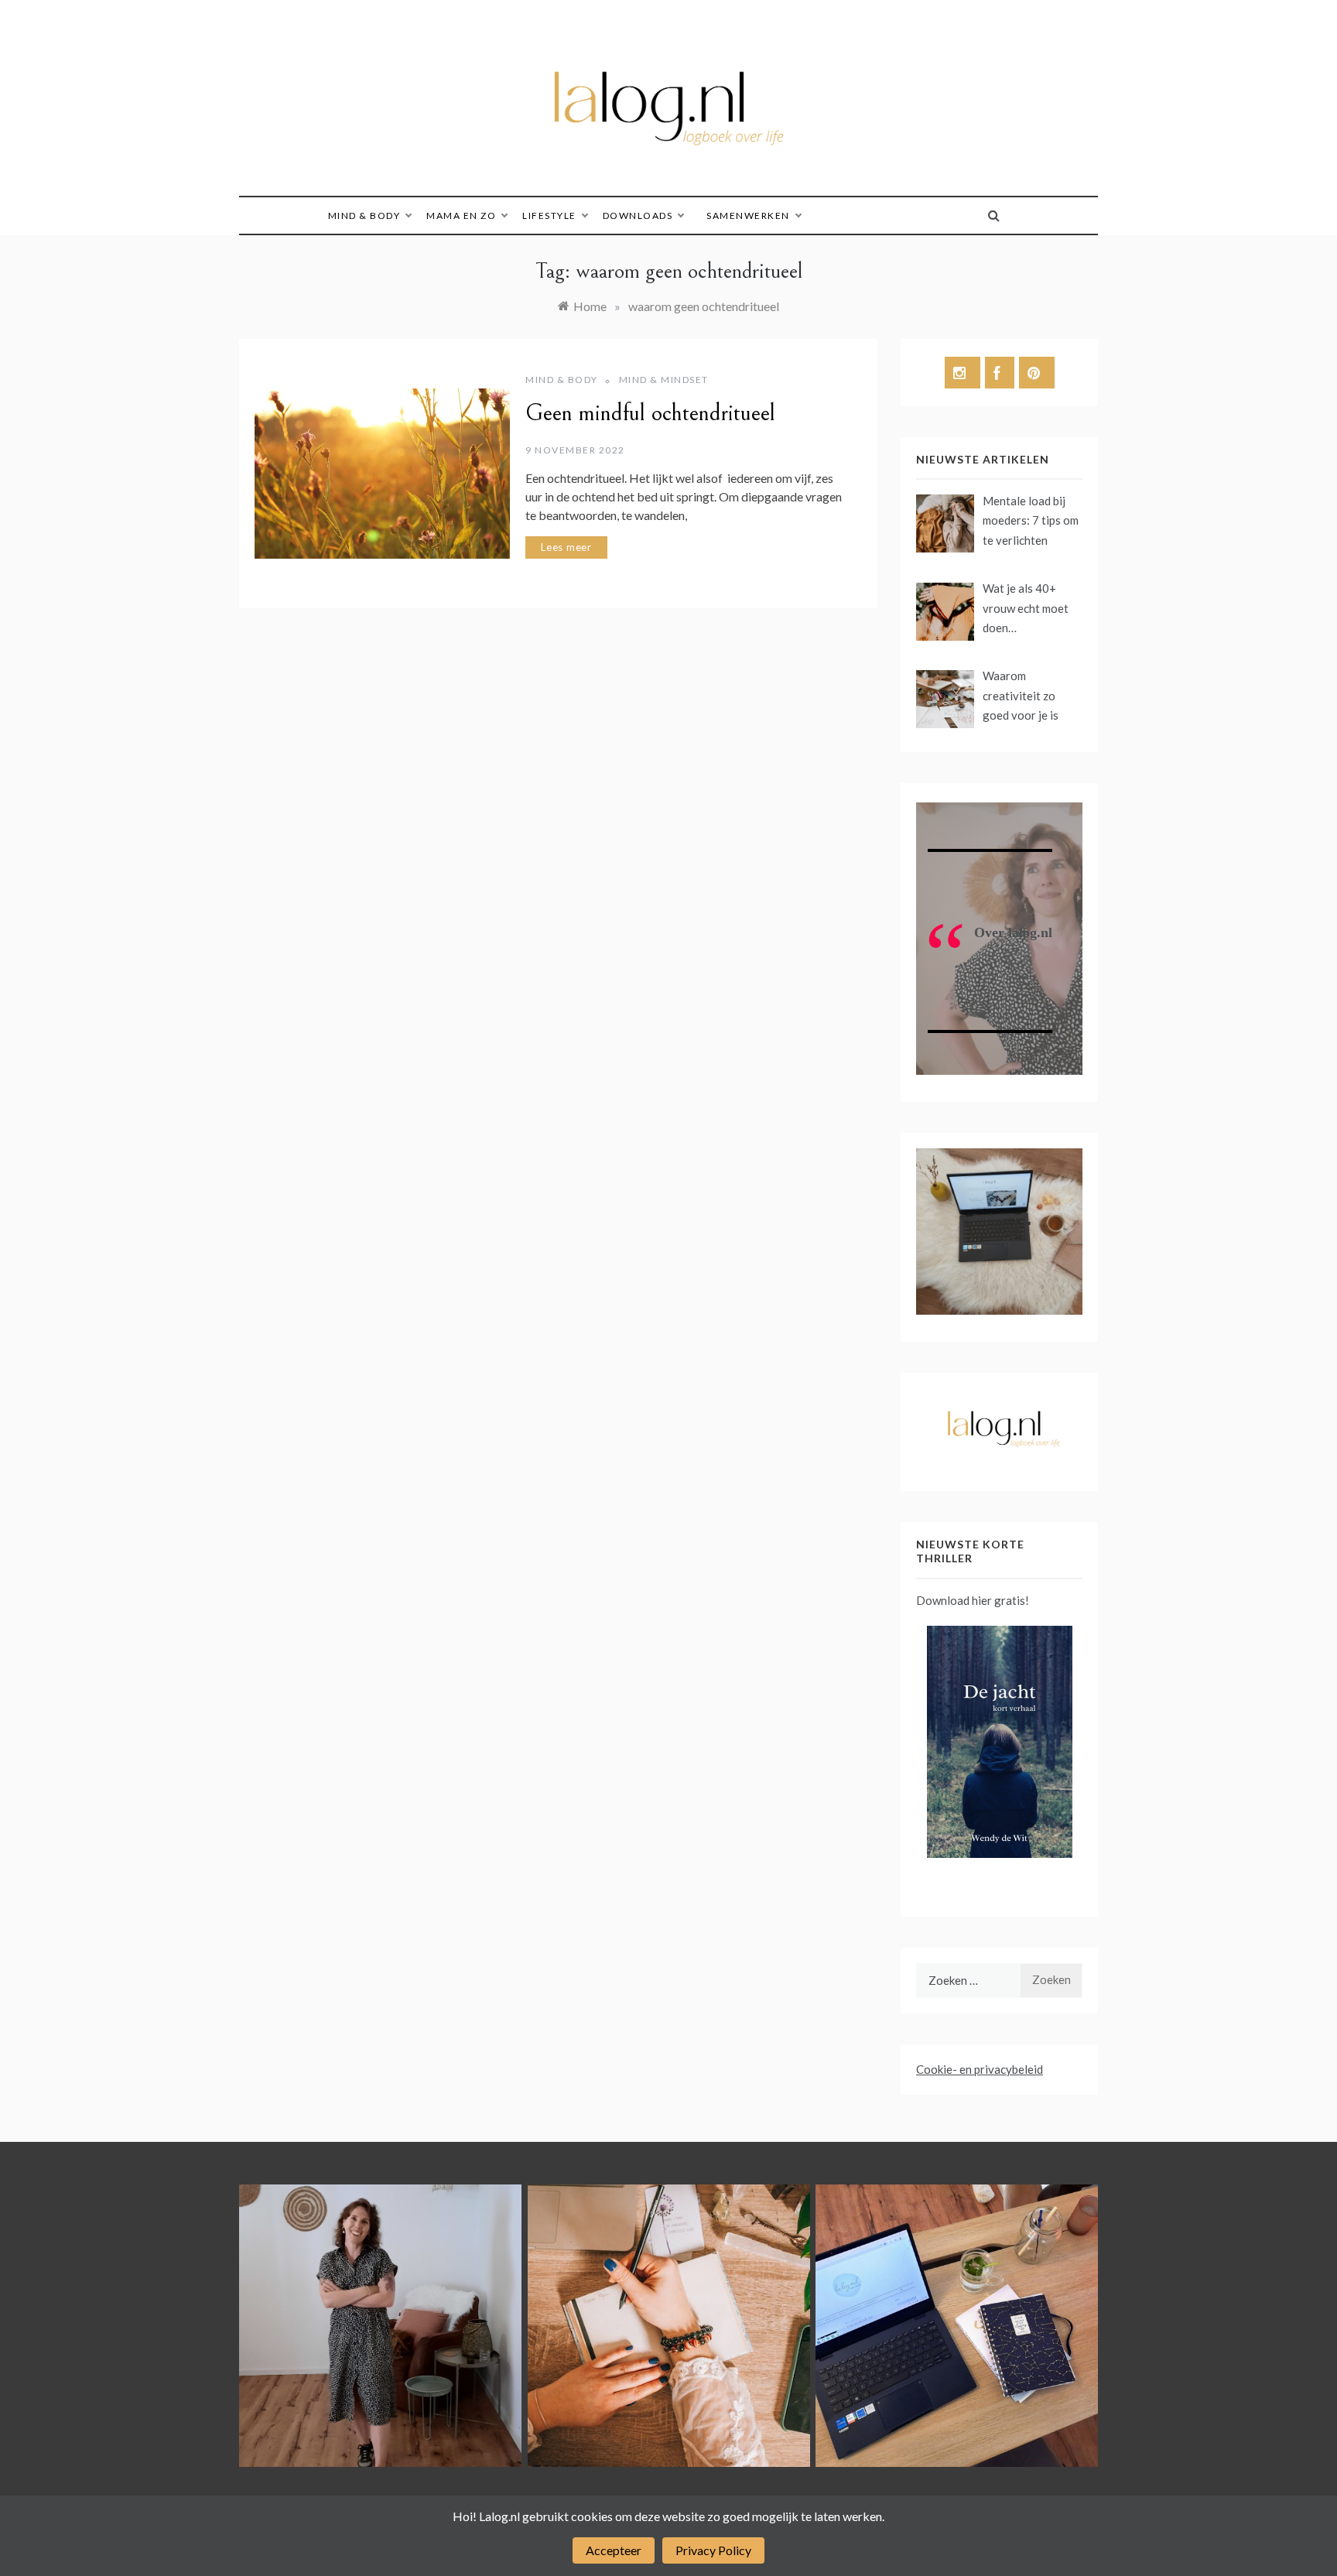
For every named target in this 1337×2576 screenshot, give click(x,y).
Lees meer (566, 547)
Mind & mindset (664, 380)
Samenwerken (748, 216)
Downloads (638, 216)
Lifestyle (549, 216)
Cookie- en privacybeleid (980, 2069)
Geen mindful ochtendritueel (650, 413)
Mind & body (364, 216)
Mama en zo (461, 216)
